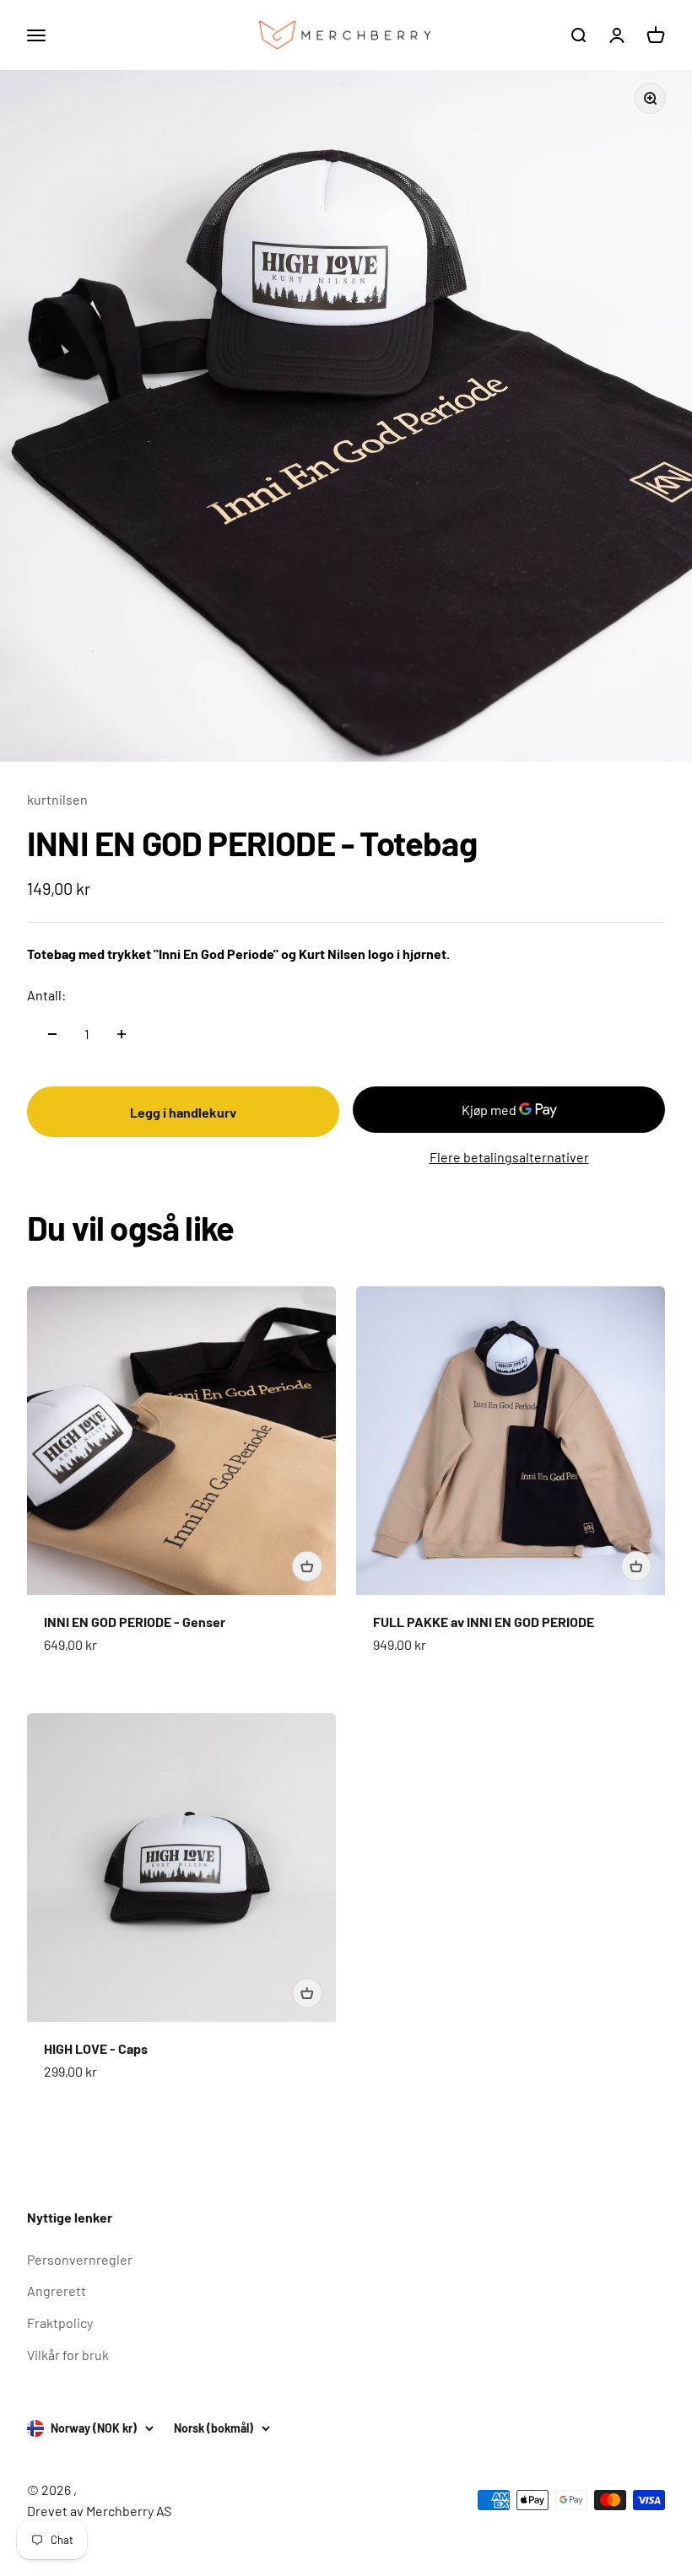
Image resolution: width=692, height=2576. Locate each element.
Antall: (46, 995)
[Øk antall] (122, 1034)
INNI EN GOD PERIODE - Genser (135, 1622)
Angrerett (57, 2290)
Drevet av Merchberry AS (99, 2511)
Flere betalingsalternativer (509, 1157)
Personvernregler (80, 2259)
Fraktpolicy (60, 2323)
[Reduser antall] (52, 1034)
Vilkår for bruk (68, 2355)
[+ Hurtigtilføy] (307, 1566)
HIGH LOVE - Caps (96, 2048)
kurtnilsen (57, 799)
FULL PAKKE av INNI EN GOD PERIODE (484, 1622)
